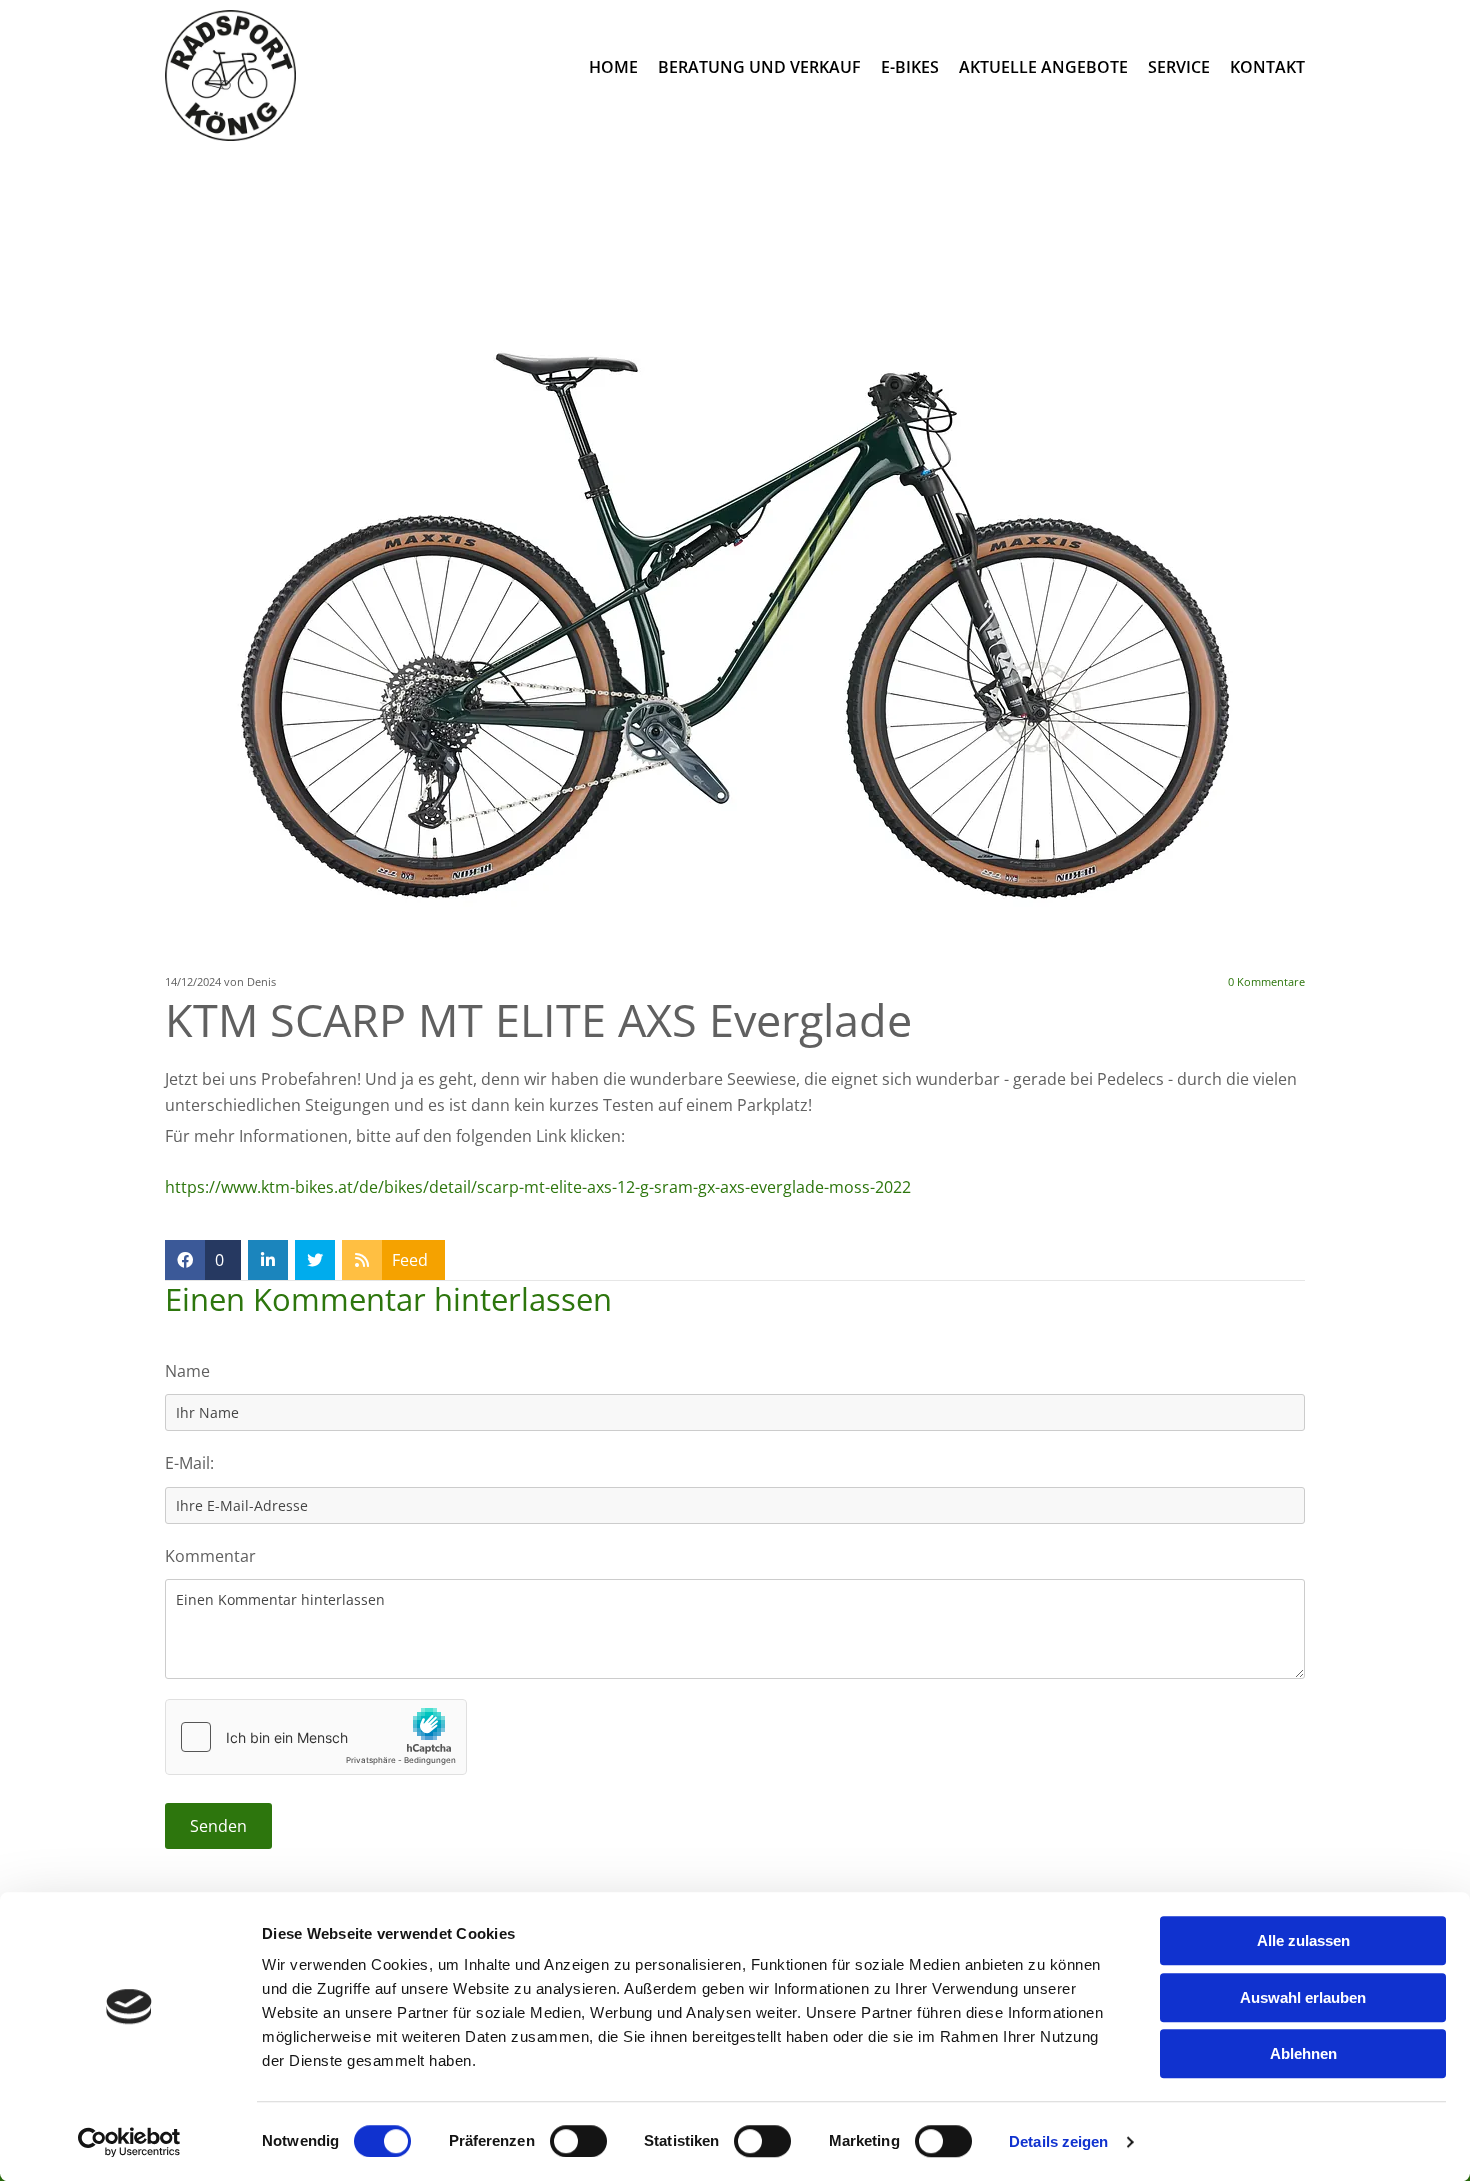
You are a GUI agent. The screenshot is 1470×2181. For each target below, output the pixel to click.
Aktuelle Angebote (1043, 67)
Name (187, 1371)
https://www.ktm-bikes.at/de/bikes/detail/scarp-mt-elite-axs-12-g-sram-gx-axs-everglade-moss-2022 (538, 1187)
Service (1179, 67)
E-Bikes (910, 67)
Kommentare (1266, 981)
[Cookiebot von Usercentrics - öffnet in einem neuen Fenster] (129, 2142)
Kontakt (1267, 67)
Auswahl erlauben (1303, 1997)
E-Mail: (189, 1463)
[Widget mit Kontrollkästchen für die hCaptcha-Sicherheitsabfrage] (316, 1737)
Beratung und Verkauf (759, 67)
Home (613, 67)
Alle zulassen (1303, 1940)
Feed (410, 1260)
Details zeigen (1058, 2141)
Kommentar (210, 1556)
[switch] (578, 2141)
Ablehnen (1303, 2053)
